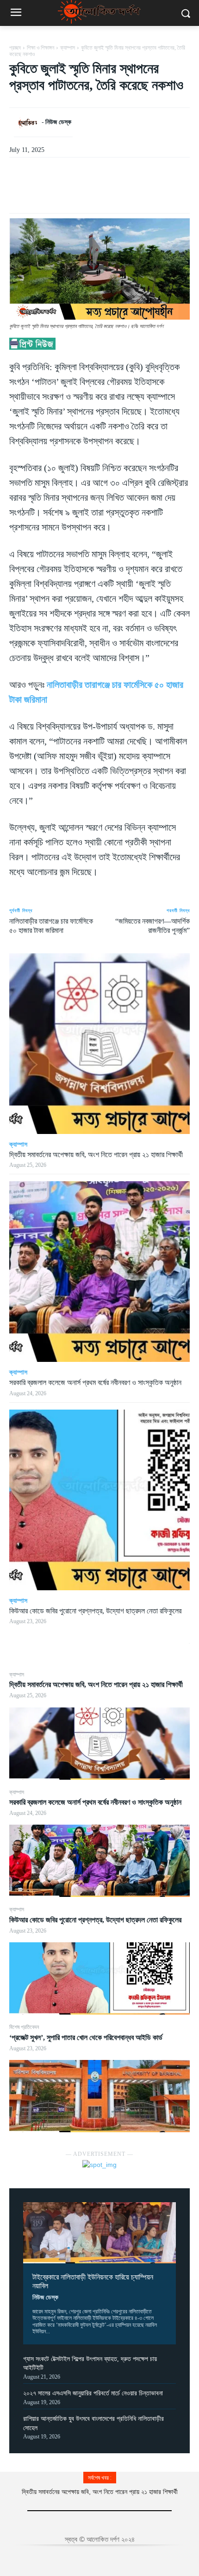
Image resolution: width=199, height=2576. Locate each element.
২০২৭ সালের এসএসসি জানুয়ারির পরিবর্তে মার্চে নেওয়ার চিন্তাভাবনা (93, 2393)
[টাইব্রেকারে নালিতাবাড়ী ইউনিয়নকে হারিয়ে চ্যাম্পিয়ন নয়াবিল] (99, 2233)
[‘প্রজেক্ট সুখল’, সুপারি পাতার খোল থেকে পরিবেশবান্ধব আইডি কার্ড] (99, 2096)
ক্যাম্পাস (17, 1675)
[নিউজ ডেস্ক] (30, 123)
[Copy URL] (90, 190)
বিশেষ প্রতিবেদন (24, 2027)
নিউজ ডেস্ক (45, 2297)
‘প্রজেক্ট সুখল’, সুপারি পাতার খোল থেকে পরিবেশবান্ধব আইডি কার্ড (86, 2037)
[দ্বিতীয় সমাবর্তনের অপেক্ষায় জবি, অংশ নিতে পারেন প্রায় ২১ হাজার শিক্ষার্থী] (99, 1744)
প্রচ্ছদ (15, 48)
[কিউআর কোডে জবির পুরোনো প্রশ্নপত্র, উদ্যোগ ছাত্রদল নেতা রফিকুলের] (99, 1978)
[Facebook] (48, 190)
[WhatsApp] (69, 190)
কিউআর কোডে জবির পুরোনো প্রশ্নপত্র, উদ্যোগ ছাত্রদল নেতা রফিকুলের (95, 1920)
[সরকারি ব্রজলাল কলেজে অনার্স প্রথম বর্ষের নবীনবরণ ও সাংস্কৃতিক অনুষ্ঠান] (99, 1861)
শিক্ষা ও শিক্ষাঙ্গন (40, 48)
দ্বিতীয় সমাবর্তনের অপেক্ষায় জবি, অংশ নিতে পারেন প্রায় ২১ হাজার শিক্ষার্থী (96, 1685)
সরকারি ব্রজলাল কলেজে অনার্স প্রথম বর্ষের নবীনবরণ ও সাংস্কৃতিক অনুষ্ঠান (95, 1802)
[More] (112, 190)
